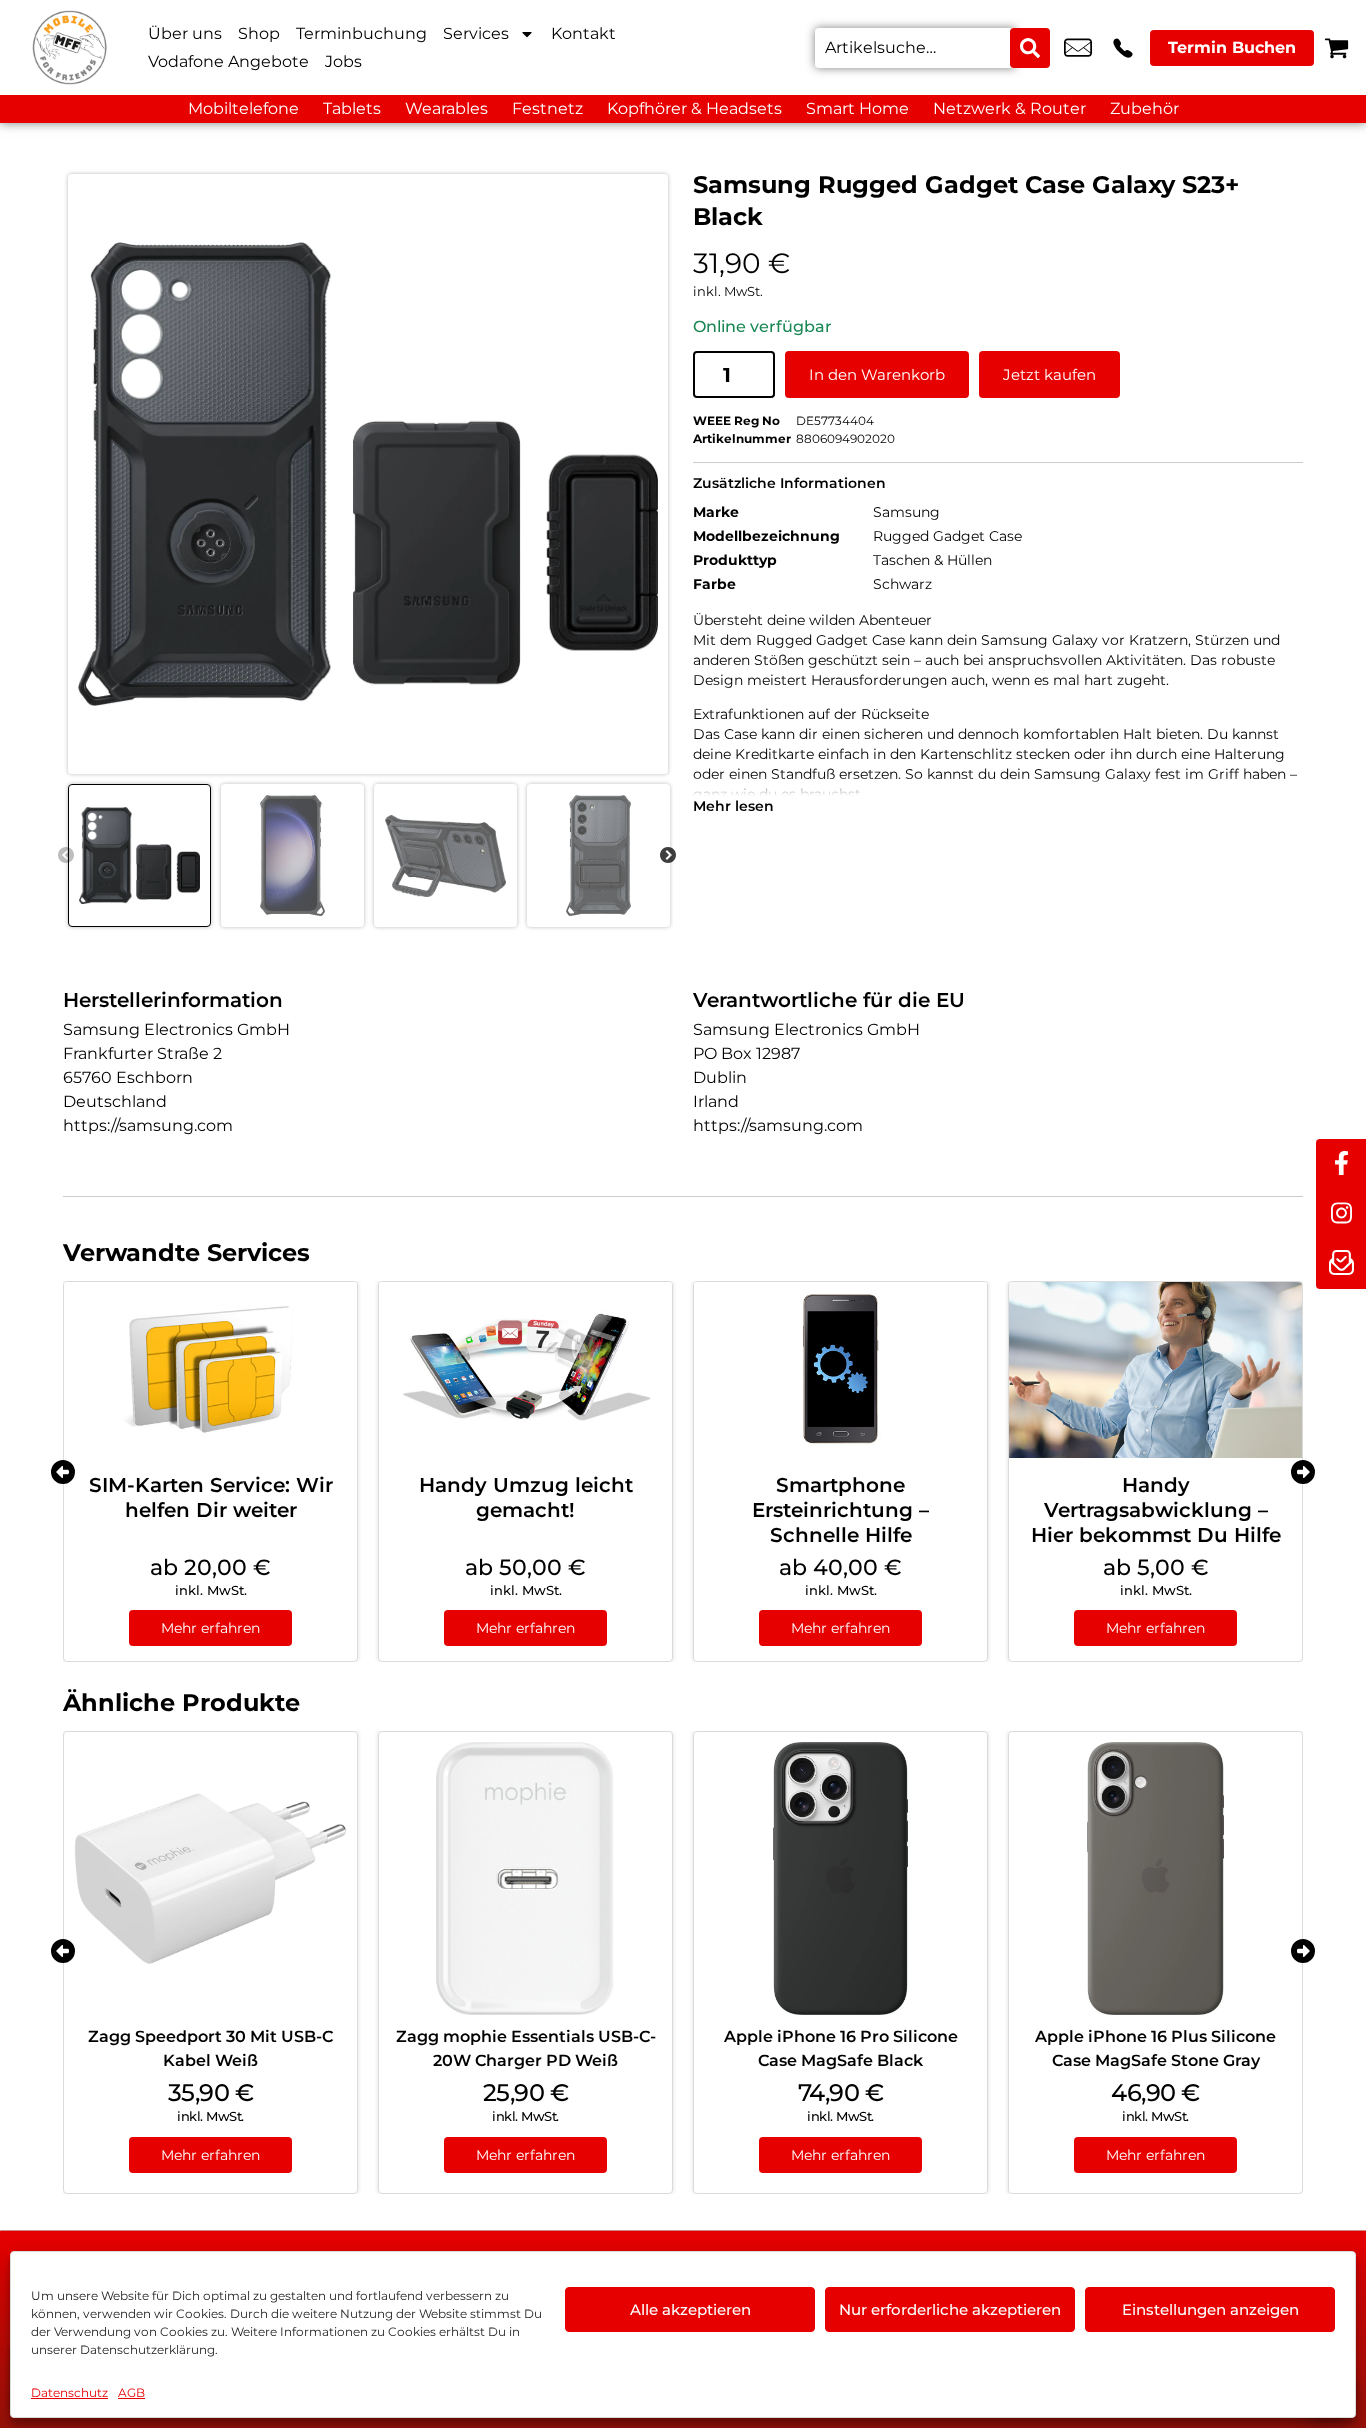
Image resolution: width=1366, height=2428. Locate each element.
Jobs (343, 61)
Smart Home (857, 108)
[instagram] (1341, 1214)
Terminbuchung (361, 33)
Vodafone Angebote (228, 61)
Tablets (352, 108)
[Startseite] (70, 47)
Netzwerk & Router (1009, 108)
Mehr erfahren (210, 1628)
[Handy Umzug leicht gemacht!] (525, 1370)
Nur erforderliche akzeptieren (950, 2309)
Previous (66, 856)
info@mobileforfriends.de (1078, 48)
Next (668, 856)
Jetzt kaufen (1049, 374)
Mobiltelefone (243, 108)
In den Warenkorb (877, 374)
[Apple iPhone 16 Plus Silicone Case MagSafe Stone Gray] (1155, 1878)
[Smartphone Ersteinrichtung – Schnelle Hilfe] (840, 1370)
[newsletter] (1341, 1264)
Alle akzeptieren (690, 2309)
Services (476, 33)
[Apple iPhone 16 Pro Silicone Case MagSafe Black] (840, 1878)
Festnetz (547, 108)
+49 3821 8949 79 (1123, 48)
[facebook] (1341, 1164)
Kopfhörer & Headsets (694, 108)
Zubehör (1144, 108)
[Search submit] (1030, 48)
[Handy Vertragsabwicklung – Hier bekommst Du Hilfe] (1155, 1370)
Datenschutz (69, 2392)
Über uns (185, 33)
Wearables (446, 108)
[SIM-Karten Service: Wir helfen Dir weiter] (210, 1370)
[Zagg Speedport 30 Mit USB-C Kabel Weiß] (210, 1878)
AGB (131, 2392)
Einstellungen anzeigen (1210, 2309)
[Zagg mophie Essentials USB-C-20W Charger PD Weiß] (525, 1878)
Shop (259, 33)
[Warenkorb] (1336, 47)
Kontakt (583, 33)
